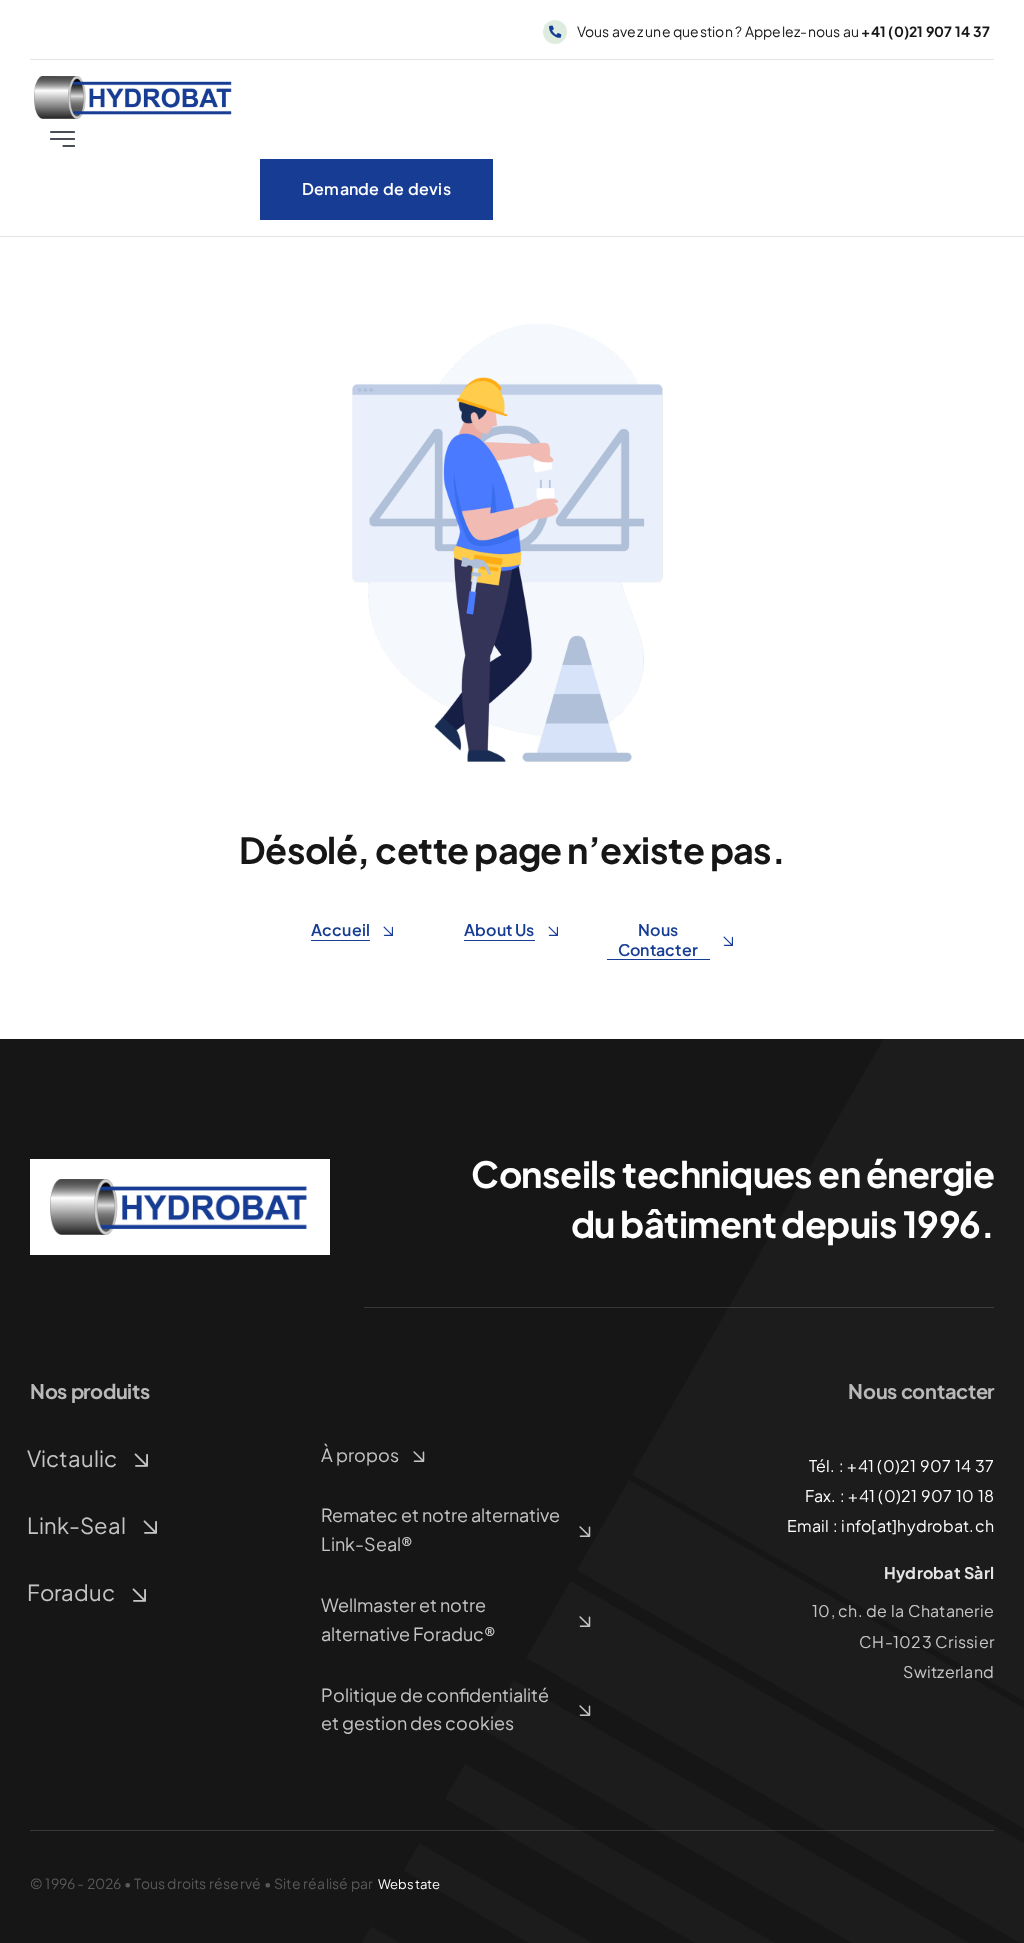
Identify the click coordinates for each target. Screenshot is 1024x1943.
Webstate (409, 1883)
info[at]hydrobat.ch (917, 1525)
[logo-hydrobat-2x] (134, 83)
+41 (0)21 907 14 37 (920, 1465)
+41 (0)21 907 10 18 (921, 1495)
